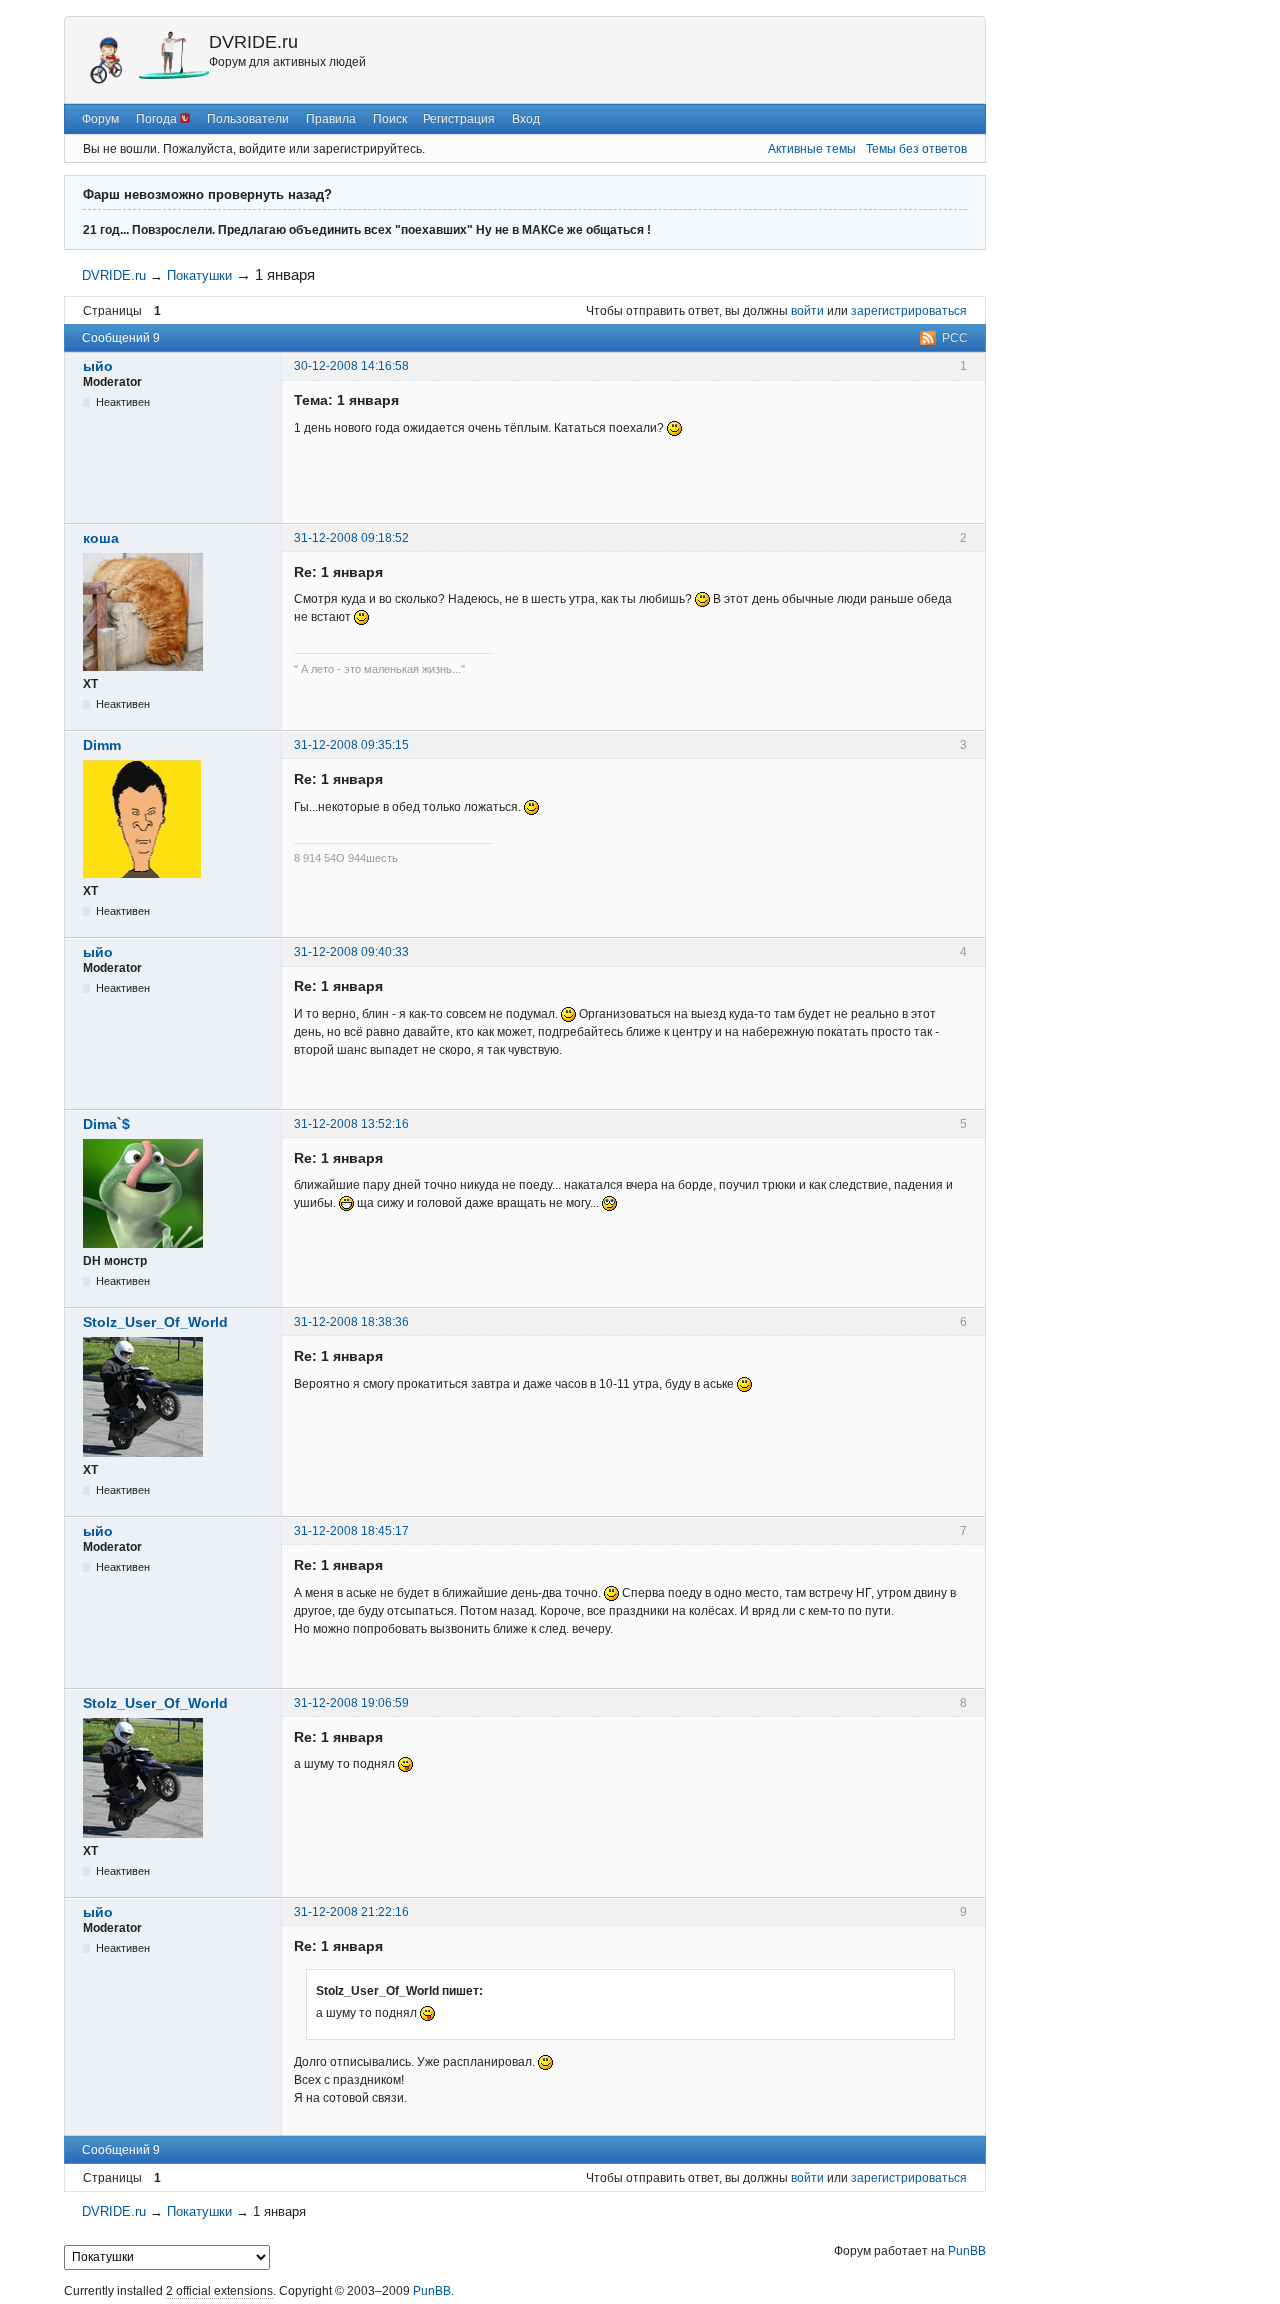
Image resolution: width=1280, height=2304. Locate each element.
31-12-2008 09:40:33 (351, 952)
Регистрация (459, 119)
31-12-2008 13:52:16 (351, 1124)
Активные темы (812, 149)
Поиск (390, 119)
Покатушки (199, 275)
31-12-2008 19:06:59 (351, 1703)
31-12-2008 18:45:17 (351, 1531)
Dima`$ (106, 1124)
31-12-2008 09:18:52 (351, 538)
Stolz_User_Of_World (155, 1322)
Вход (526, 119)
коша (101, 538)
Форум (100, 119)
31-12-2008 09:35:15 (351, 745)
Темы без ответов (916, 149)
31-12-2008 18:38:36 (351, 1322)
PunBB (967, 2251)
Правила (331, 119)
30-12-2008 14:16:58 (351, 366)
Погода (158, 119)
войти (807, 311)
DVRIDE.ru (253, 42)
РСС (955, 338)
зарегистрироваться (909, 311)
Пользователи (248, 119)
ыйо (98, 366)
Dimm (102, 745)
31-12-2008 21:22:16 (351, 1912)
